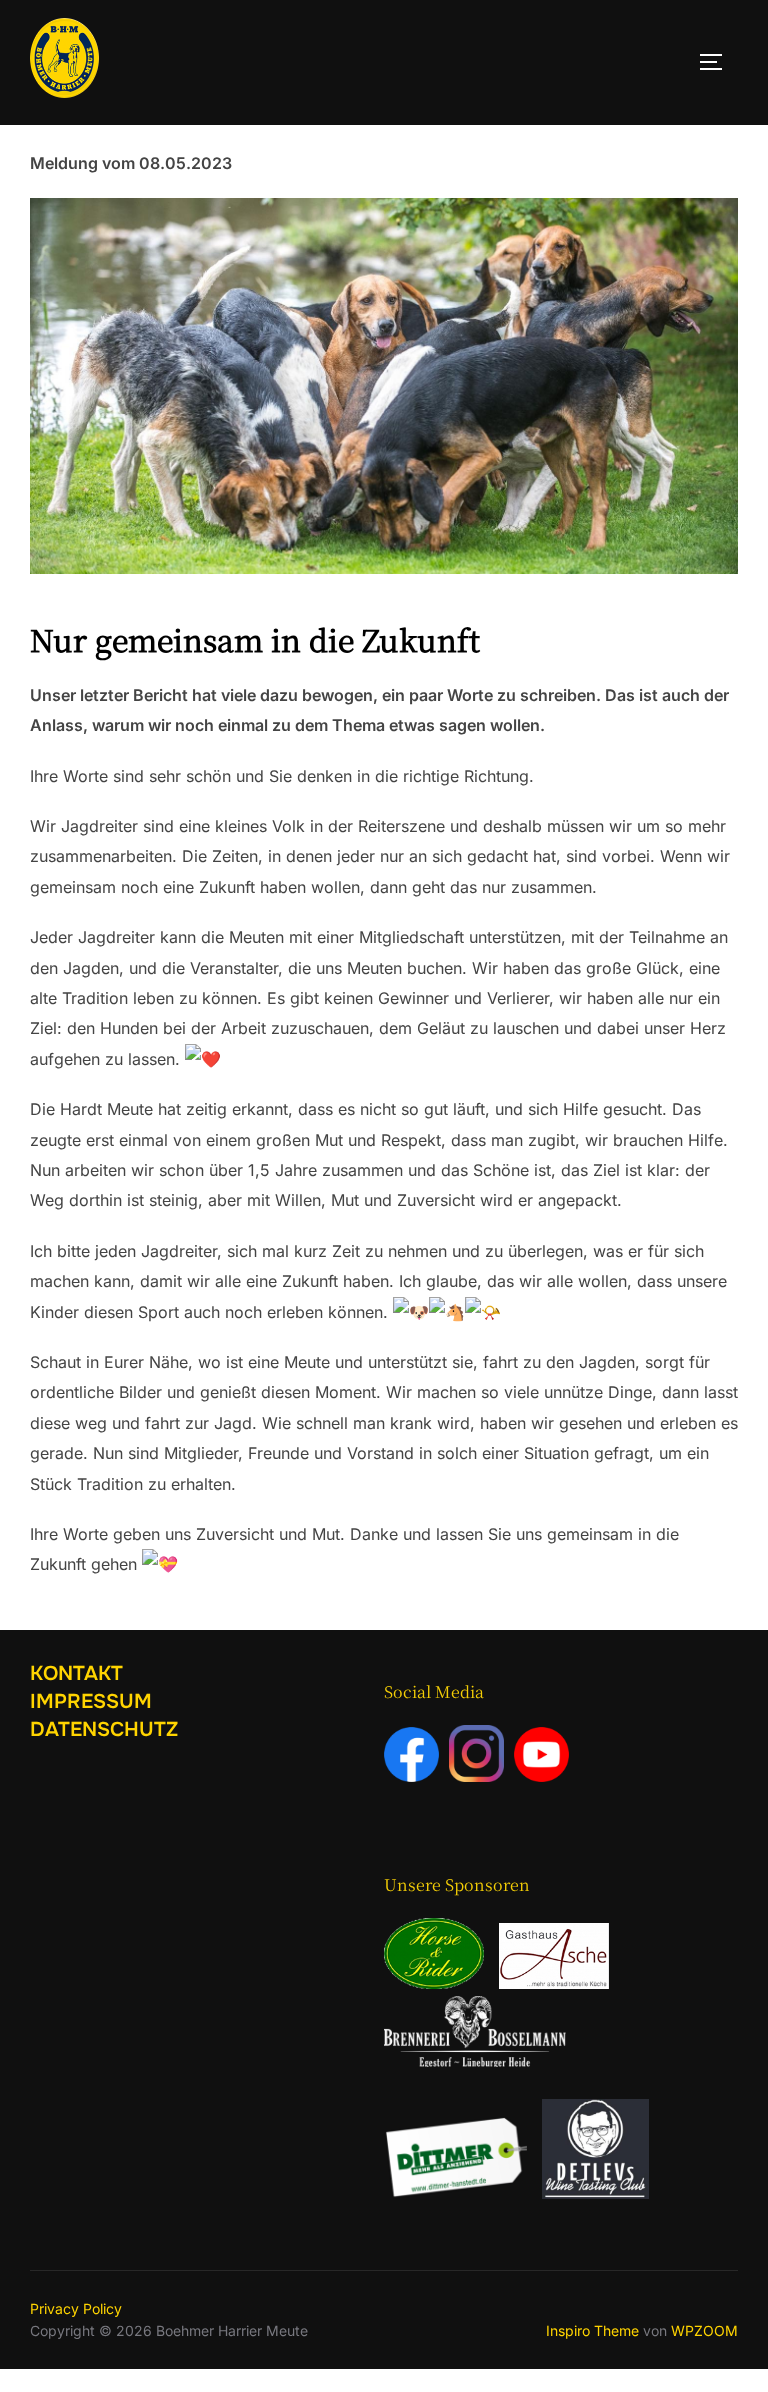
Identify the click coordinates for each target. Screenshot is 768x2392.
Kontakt (76, 1673)
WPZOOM (704, 2330)
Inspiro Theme (592, 2330)
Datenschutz (104, 1729)
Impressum (91, 1701)
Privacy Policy (76, 2308)
